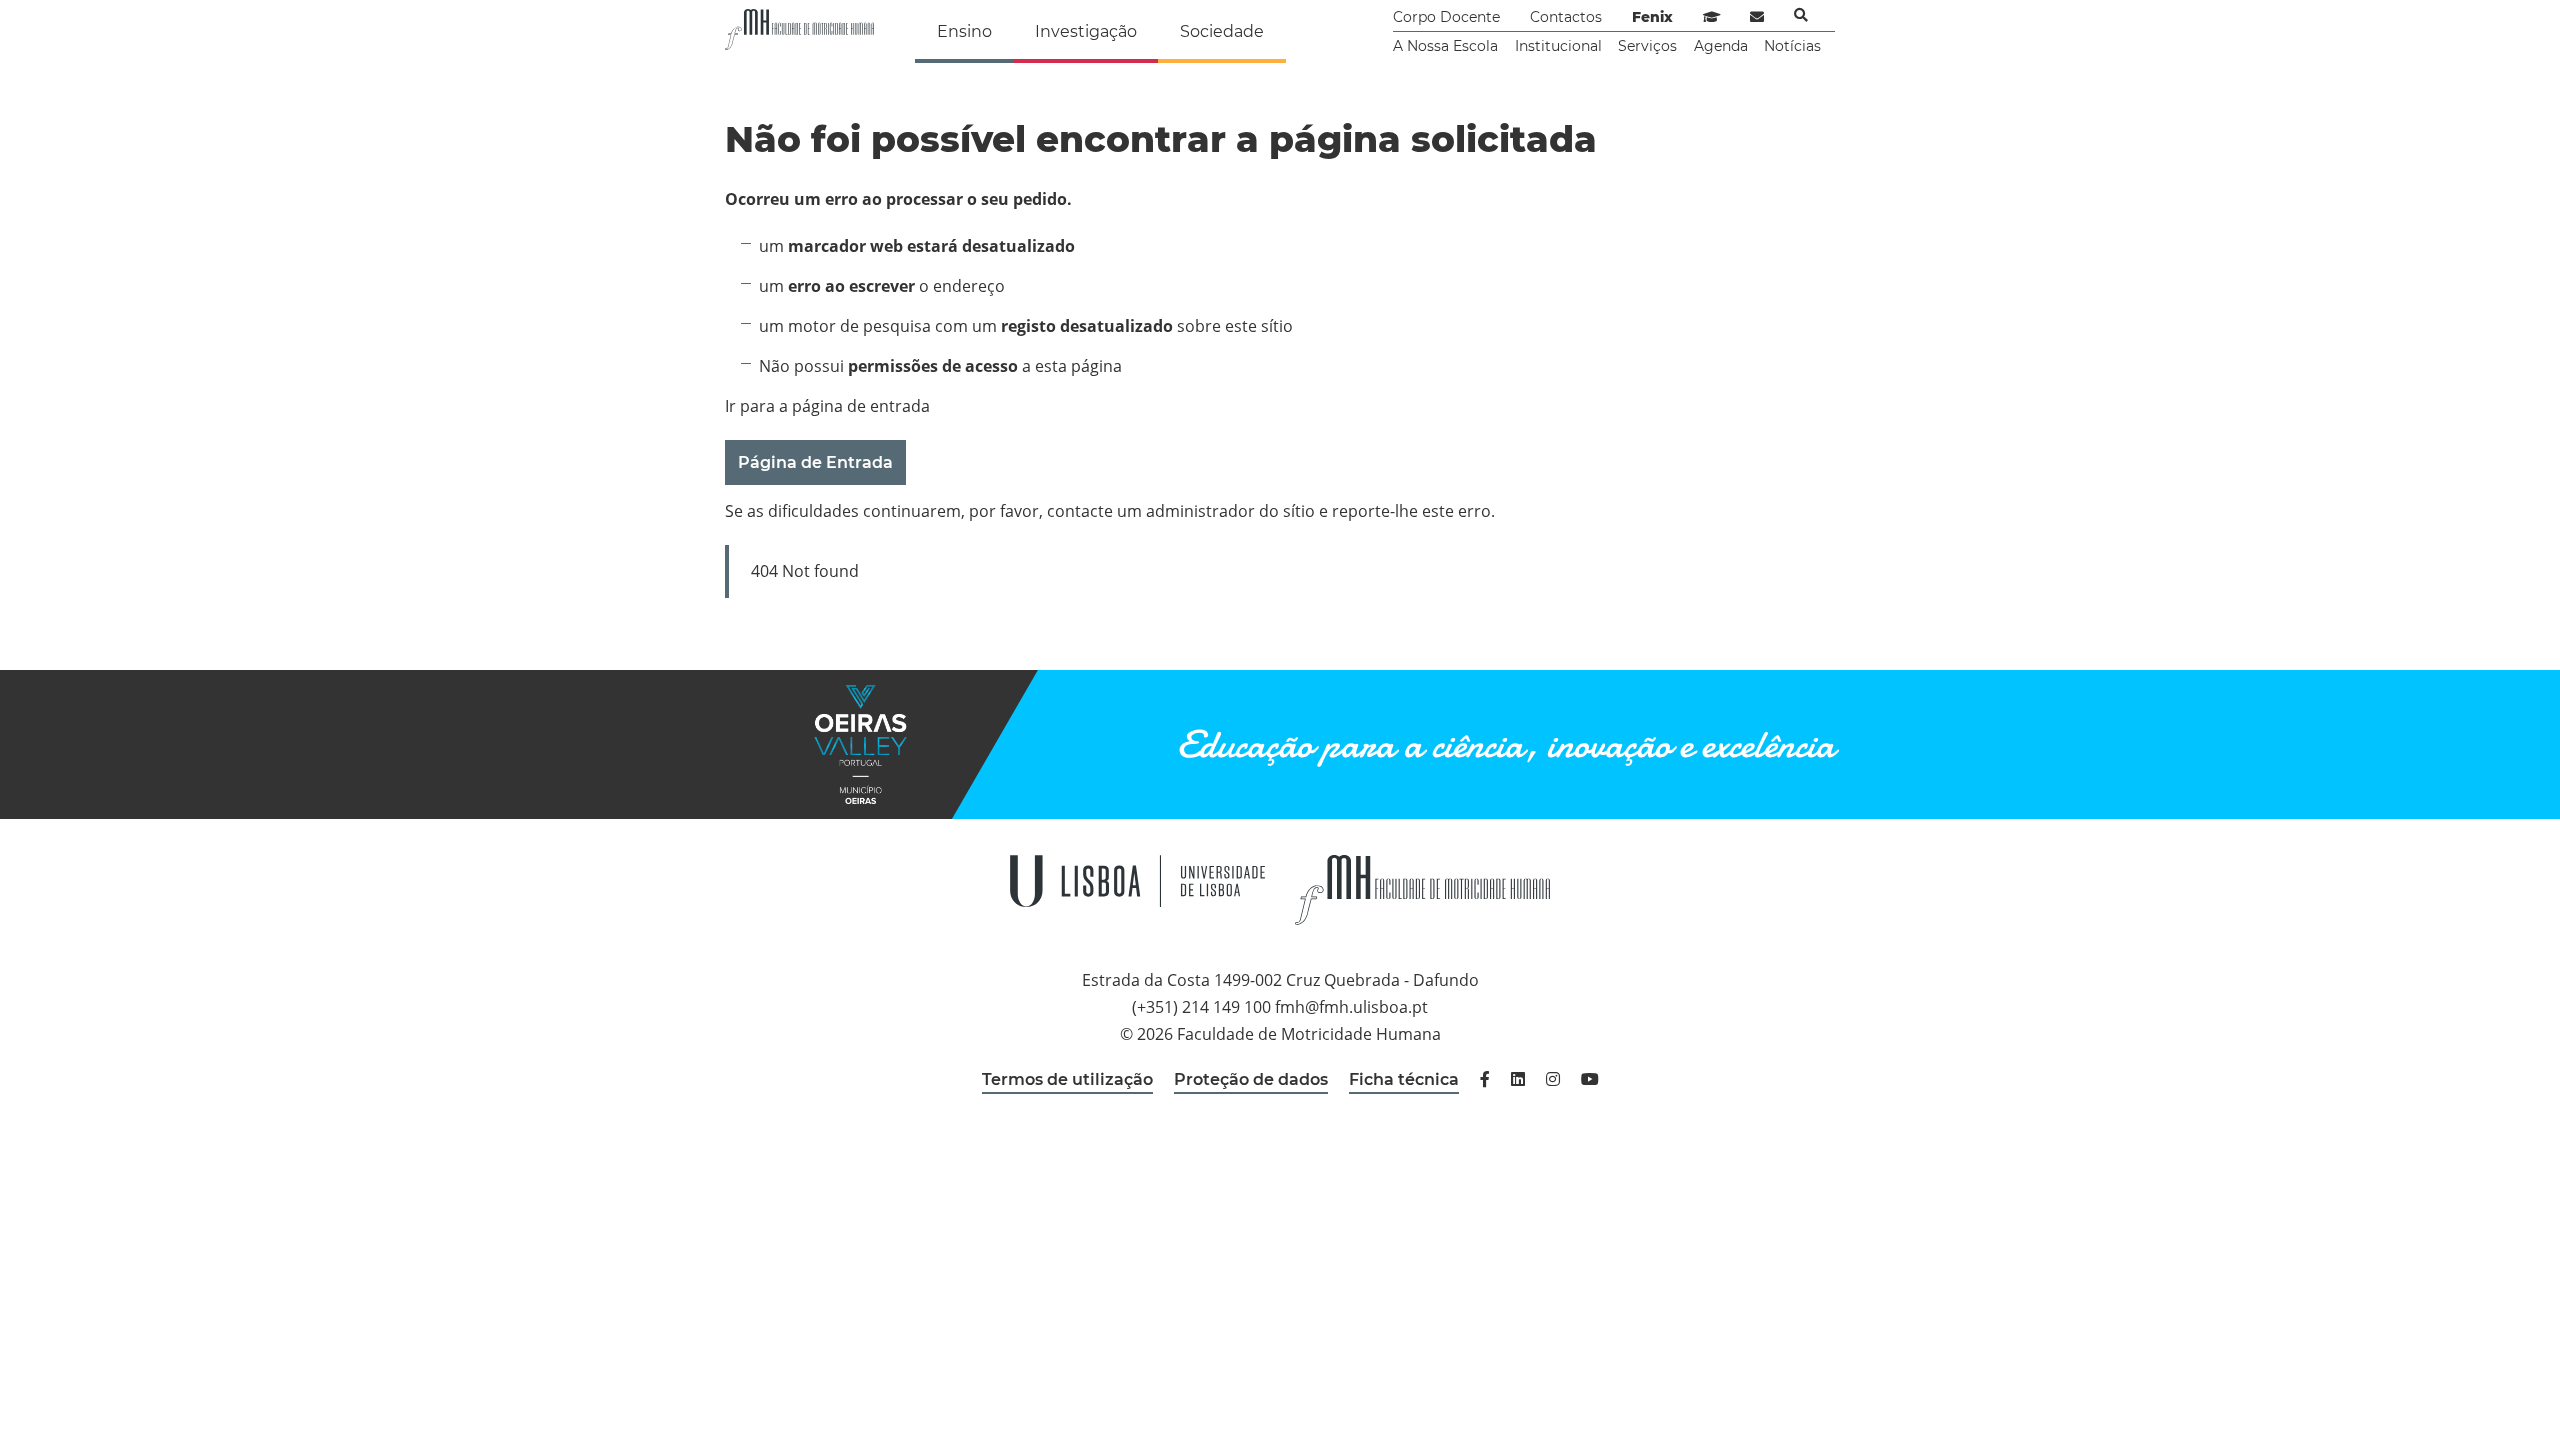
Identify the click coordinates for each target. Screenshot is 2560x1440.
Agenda (1721, 46)
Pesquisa (1801, 15)
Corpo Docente (1446, 17)
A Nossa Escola (1445, 46)
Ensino (964, 31)
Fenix (1652, 17)
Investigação (1086, 31)
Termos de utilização (1067, 1079)
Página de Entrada (815, 462)
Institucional (1558, 46)
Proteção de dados (1251, 1079)
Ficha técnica (1404, 1079)
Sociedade (1222, 31)
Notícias (1792, 46)
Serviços (1647, 46)
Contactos (1566, 17)
